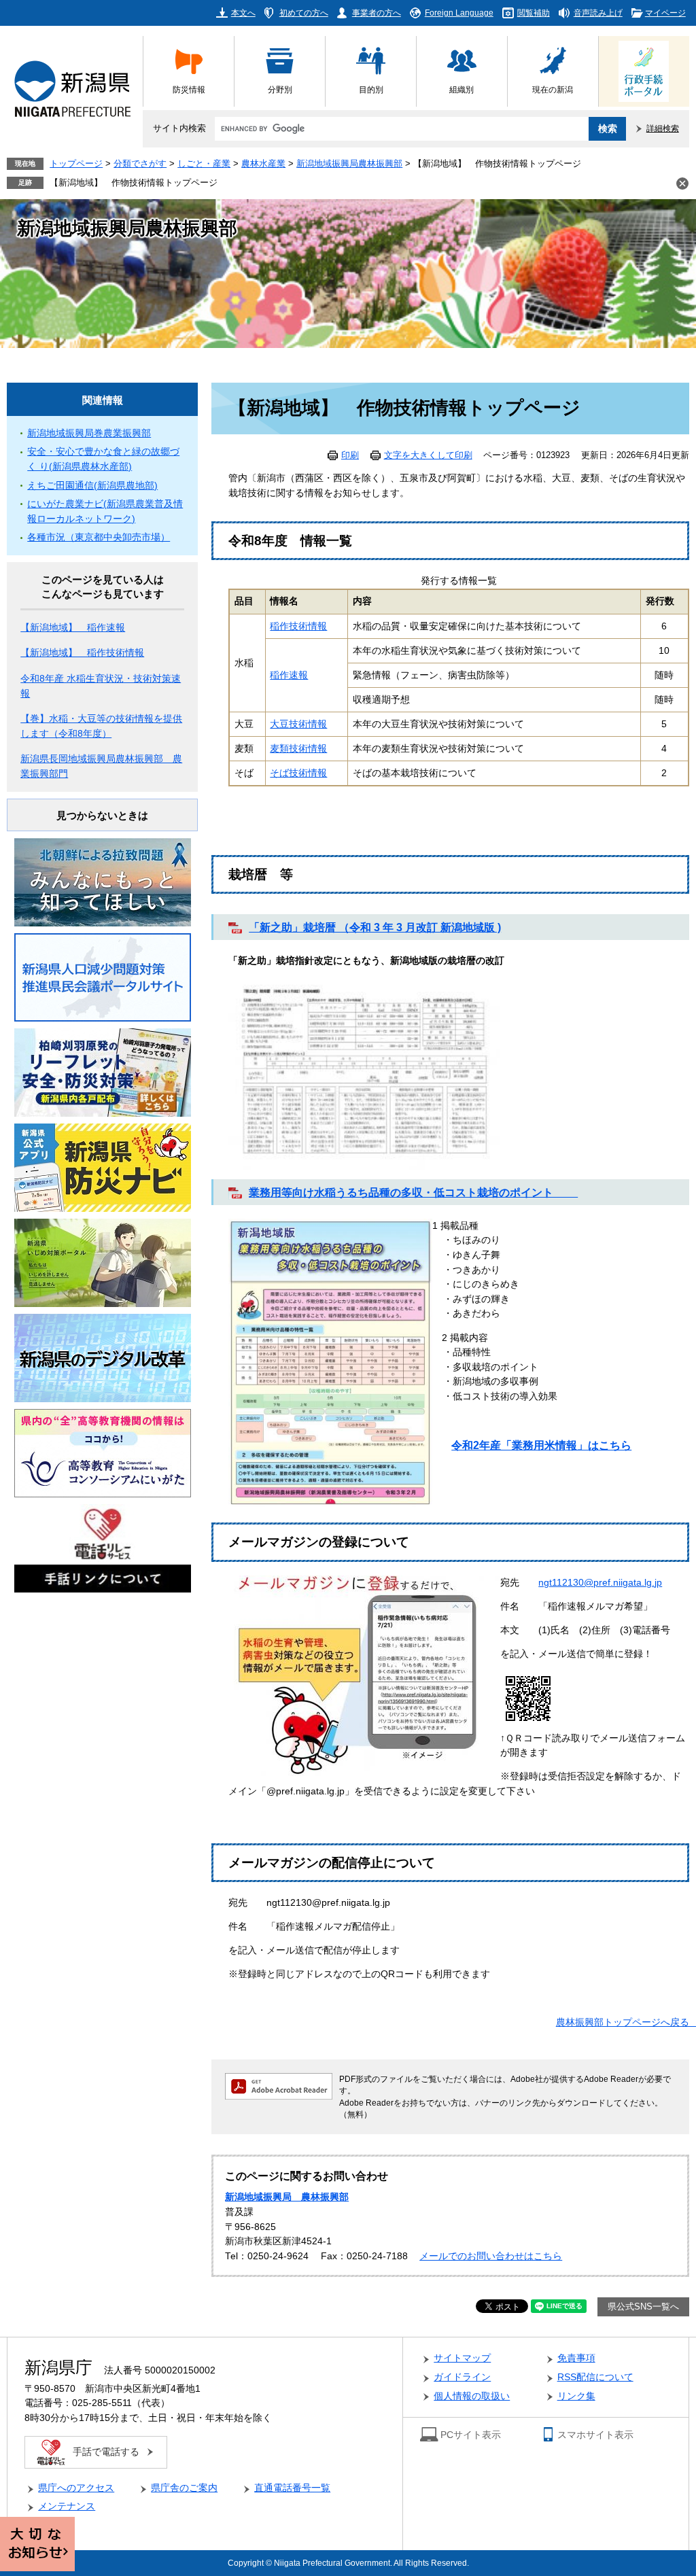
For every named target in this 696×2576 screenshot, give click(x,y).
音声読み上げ (598, 13)
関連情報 (103, 400)
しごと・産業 (204, 164)
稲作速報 (289, 675)
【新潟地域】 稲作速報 (73, 628)
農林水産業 (263, 164)
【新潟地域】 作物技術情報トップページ (134, 183)
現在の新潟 (553, 89)
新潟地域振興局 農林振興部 (287, 2197)
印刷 (350, 455)
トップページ (76, 164)
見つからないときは (102, 815)
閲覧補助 (534, 13)
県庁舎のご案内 (184, 2488)
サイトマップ (462, 2358)
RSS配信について (595, 2377)
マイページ (665, 13)
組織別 (462, 89)
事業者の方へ (377, 13)
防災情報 (189, 89)
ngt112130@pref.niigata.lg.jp (600, 1583)
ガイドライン (462, 2377)
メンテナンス (67, 2506)
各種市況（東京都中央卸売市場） (99, 537)
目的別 (371, 89)
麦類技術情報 (298, 749)
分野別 (280, 89)
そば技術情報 (298, 773)
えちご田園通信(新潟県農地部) (92, 486)
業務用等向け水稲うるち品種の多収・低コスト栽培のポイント (413, 1192)
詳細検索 (663, 128)
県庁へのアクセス (76, 2488)
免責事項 (576, 2358)
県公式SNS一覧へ (643, 2307)
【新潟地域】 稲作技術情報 (82, 653)
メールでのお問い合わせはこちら (491, 2256)
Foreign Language (459, 13)
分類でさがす (140, 164)
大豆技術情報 (298, 724)
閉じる (682, 184)
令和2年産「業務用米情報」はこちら (541, 1445)
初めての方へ (304, 13)
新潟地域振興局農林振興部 (349, 164)
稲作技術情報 (298, 626)
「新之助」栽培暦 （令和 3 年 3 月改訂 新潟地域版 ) (375, 927)
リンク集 (576, 2396)
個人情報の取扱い (472, 2396)
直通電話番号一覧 (292, 2488)
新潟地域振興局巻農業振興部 (89, 433)
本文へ (243, 13)
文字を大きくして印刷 (428, 455)
